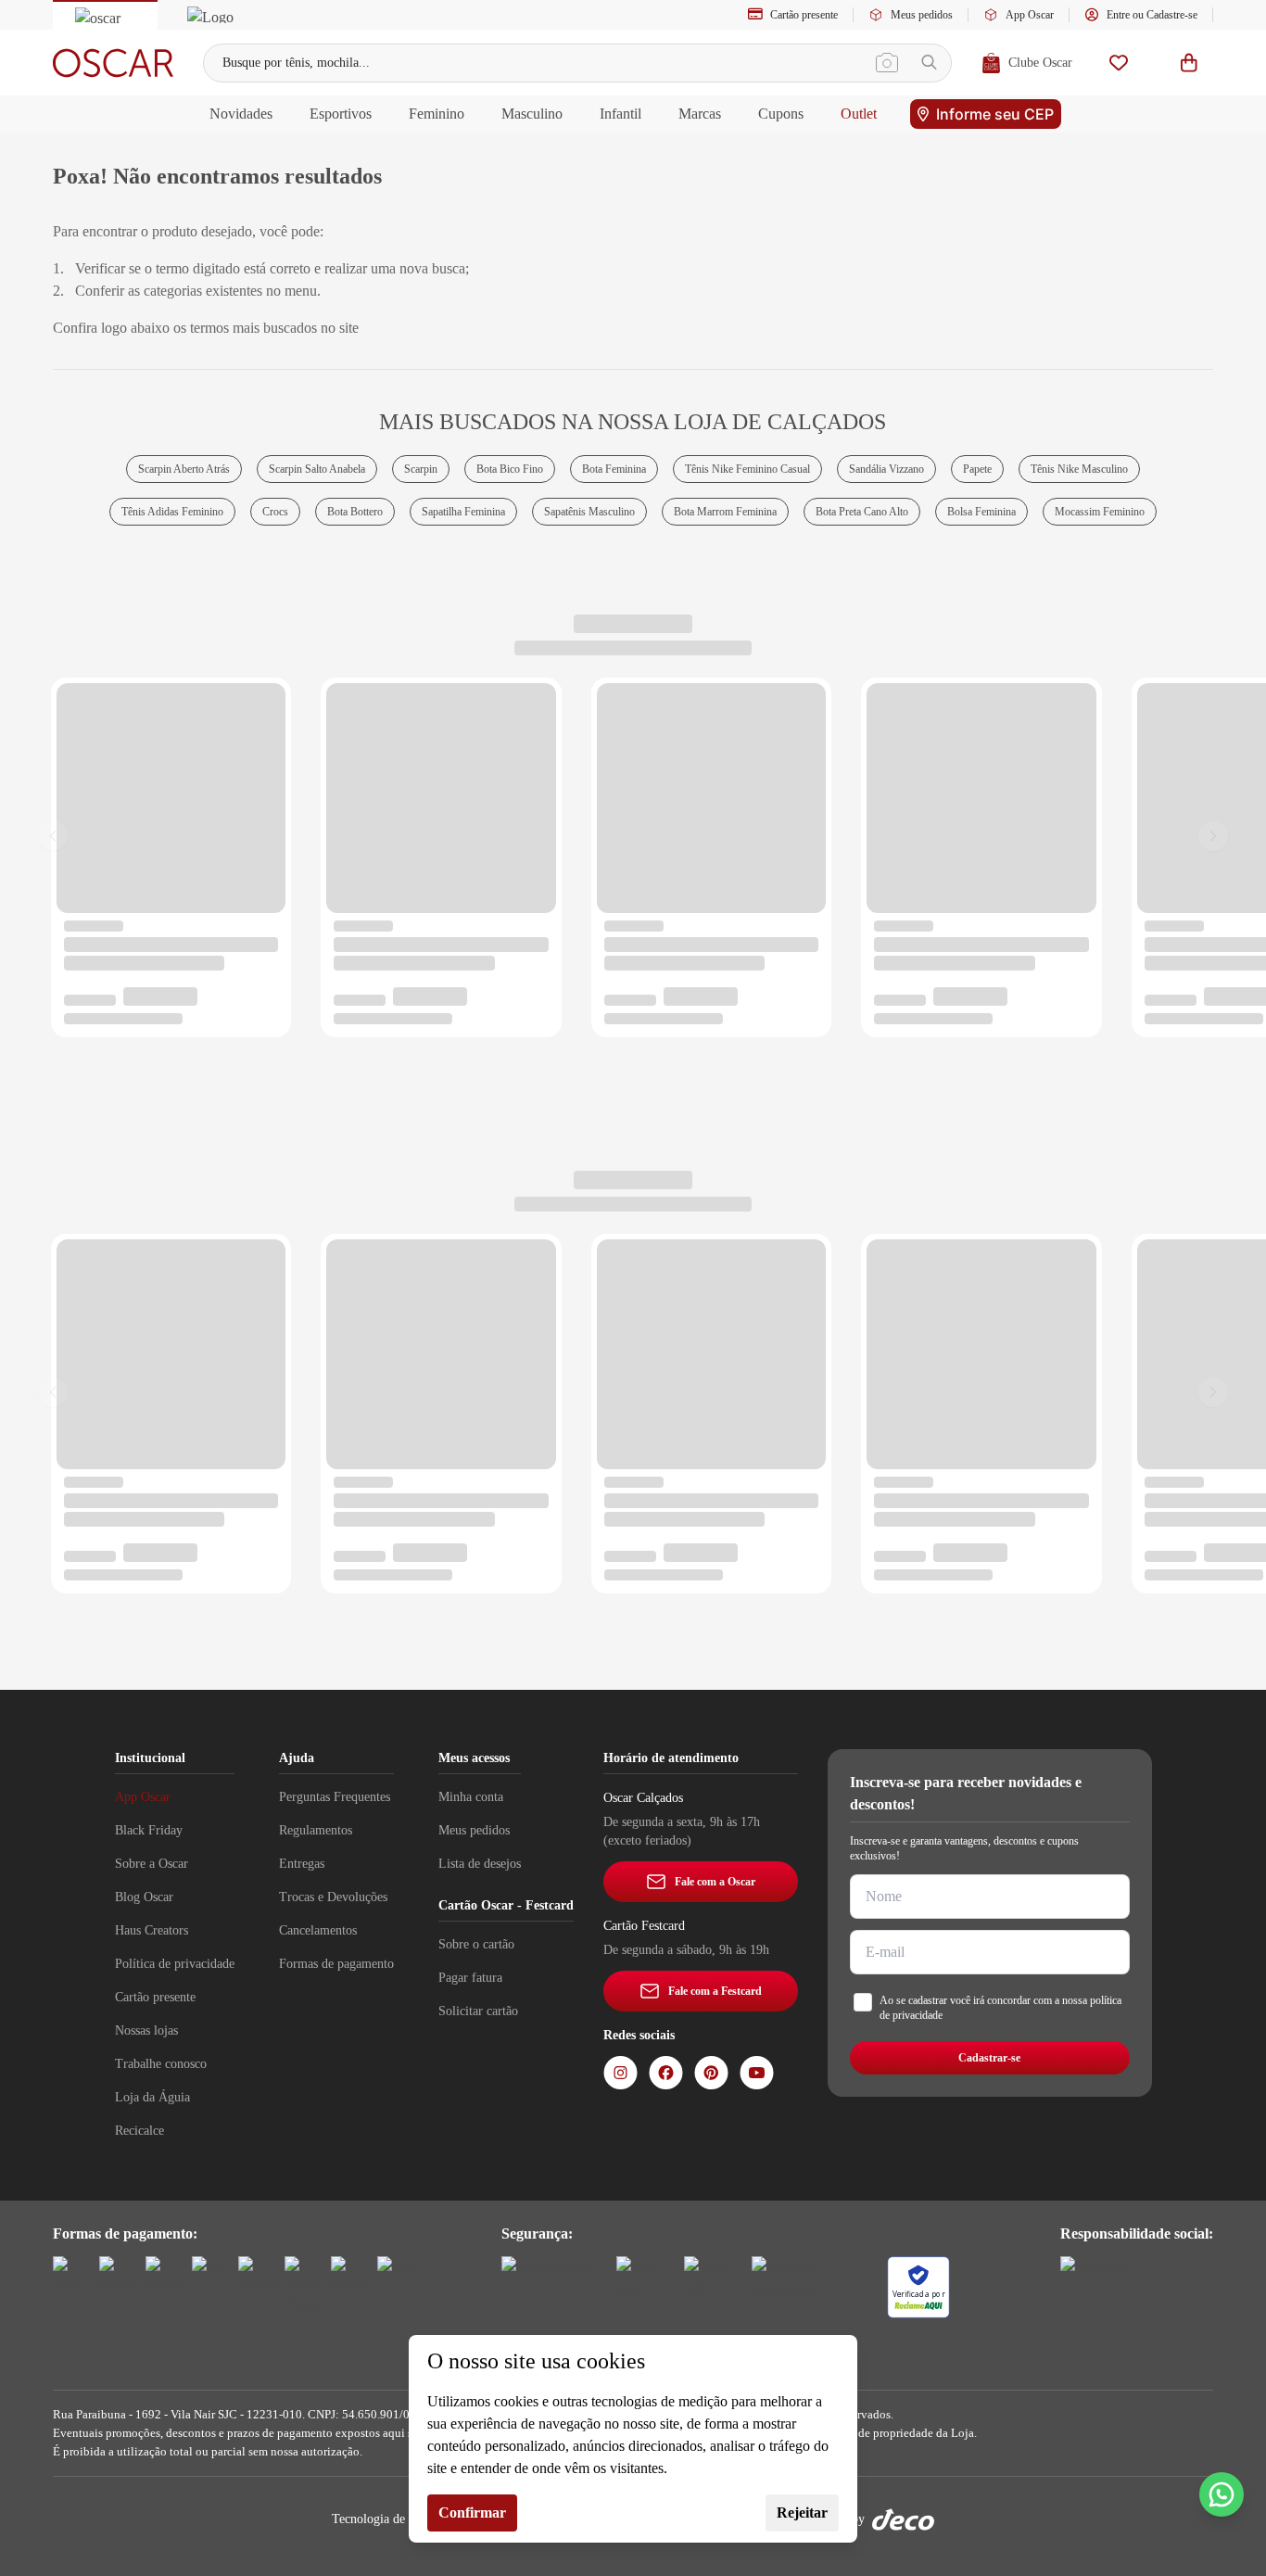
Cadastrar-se (989, 2058)
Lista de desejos (480, 1864)
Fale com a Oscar (715, 1882)
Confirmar (472, 2513)
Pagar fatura (470, 1978)
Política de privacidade (175, 1964)
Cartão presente (804, 15)
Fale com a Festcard (715, 1991)
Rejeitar (802, 2513)
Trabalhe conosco (161, 2064)
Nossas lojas (146, 2030)
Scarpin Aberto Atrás (184, 469)
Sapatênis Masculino (589, 512)
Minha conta (471, 1797)
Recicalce (139, 2131)
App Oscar (1030, 15)
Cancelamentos (318, 1930)
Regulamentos (316, 1830)
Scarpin (421, 469)
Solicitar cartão (478, 2011)
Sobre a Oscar (152, 1864)
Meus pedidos (922, 15)
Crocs (275, 512)
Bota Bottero (355, 512)
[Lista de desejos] (1119, 63)
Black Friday (149, 1830)
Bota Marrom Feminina (725, 512)
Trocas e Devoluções (333, 1897)
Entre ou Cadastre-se (1152, 15)
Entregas (302, 1864)
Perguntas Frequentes (335, 1797)
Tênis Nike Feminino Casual (747, 469)
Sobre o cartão (476, 1944)
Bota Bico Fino (510, 469)
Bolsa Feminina (981, 512)
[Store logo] (113, 63)
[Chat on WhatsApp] (1222, 2494)
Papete (977, 469)
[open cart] (1189, 63)
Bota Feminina (614, 469)
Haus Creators (152, 1930)
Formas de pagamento (336, 1964)
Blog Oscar (144, 1897)
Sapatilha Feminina (463, 512)
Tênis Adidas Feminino (172, 512)
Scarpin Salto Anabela (317, 469)
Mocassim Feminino (1100, 512)
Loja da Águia (152, 2097)
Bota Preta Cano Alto (862, 512)
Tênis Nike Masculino (1079, 469)
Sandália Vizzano (886, 469)
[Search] (929, 63)
